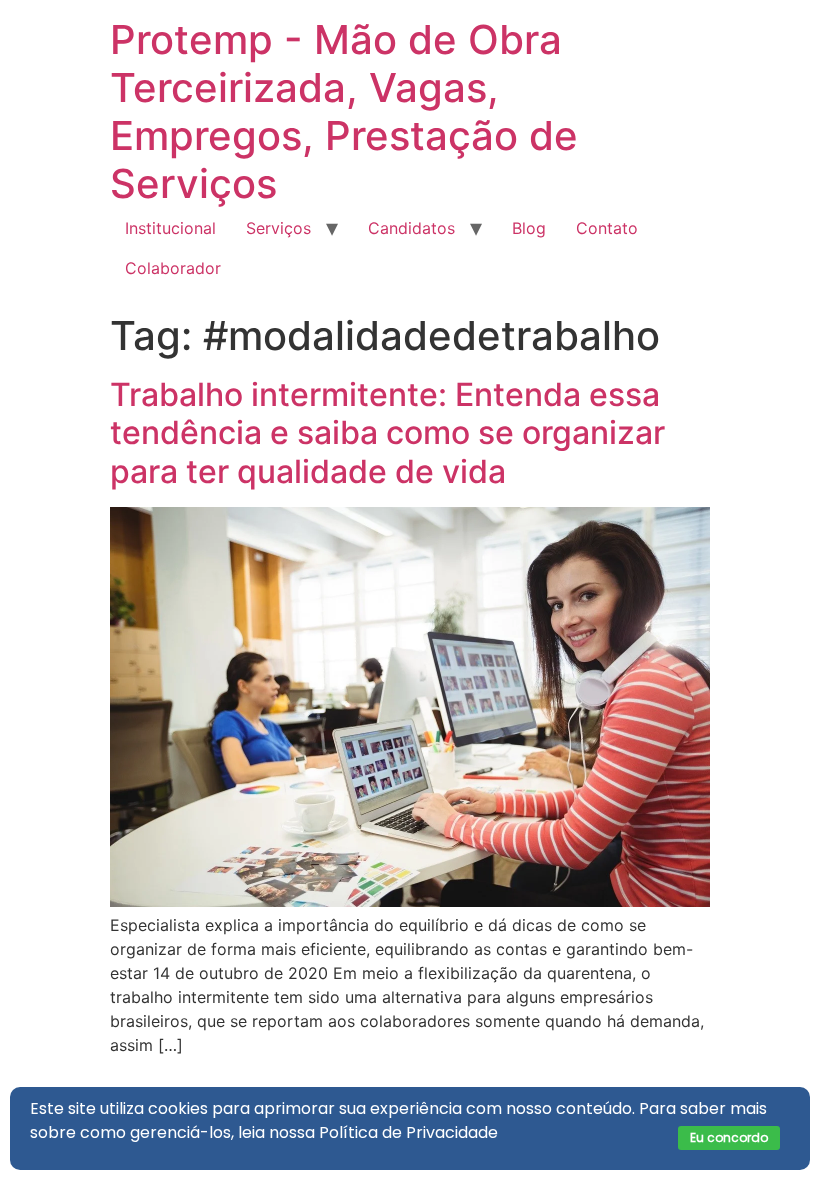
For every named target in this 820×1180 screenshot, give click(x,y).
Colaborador (173, 268)
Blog (529, 228)
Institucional (170, 228)
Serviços (278, 228)
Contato (607, 228)
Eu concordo (729, 1137)
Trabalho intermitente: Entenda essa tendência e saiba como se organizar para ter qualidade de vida (387, 433)
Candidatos (411, 228)
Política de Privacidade (408, 1132)
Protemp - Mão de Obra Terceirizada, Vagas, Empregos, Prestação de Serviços (344, 111)
